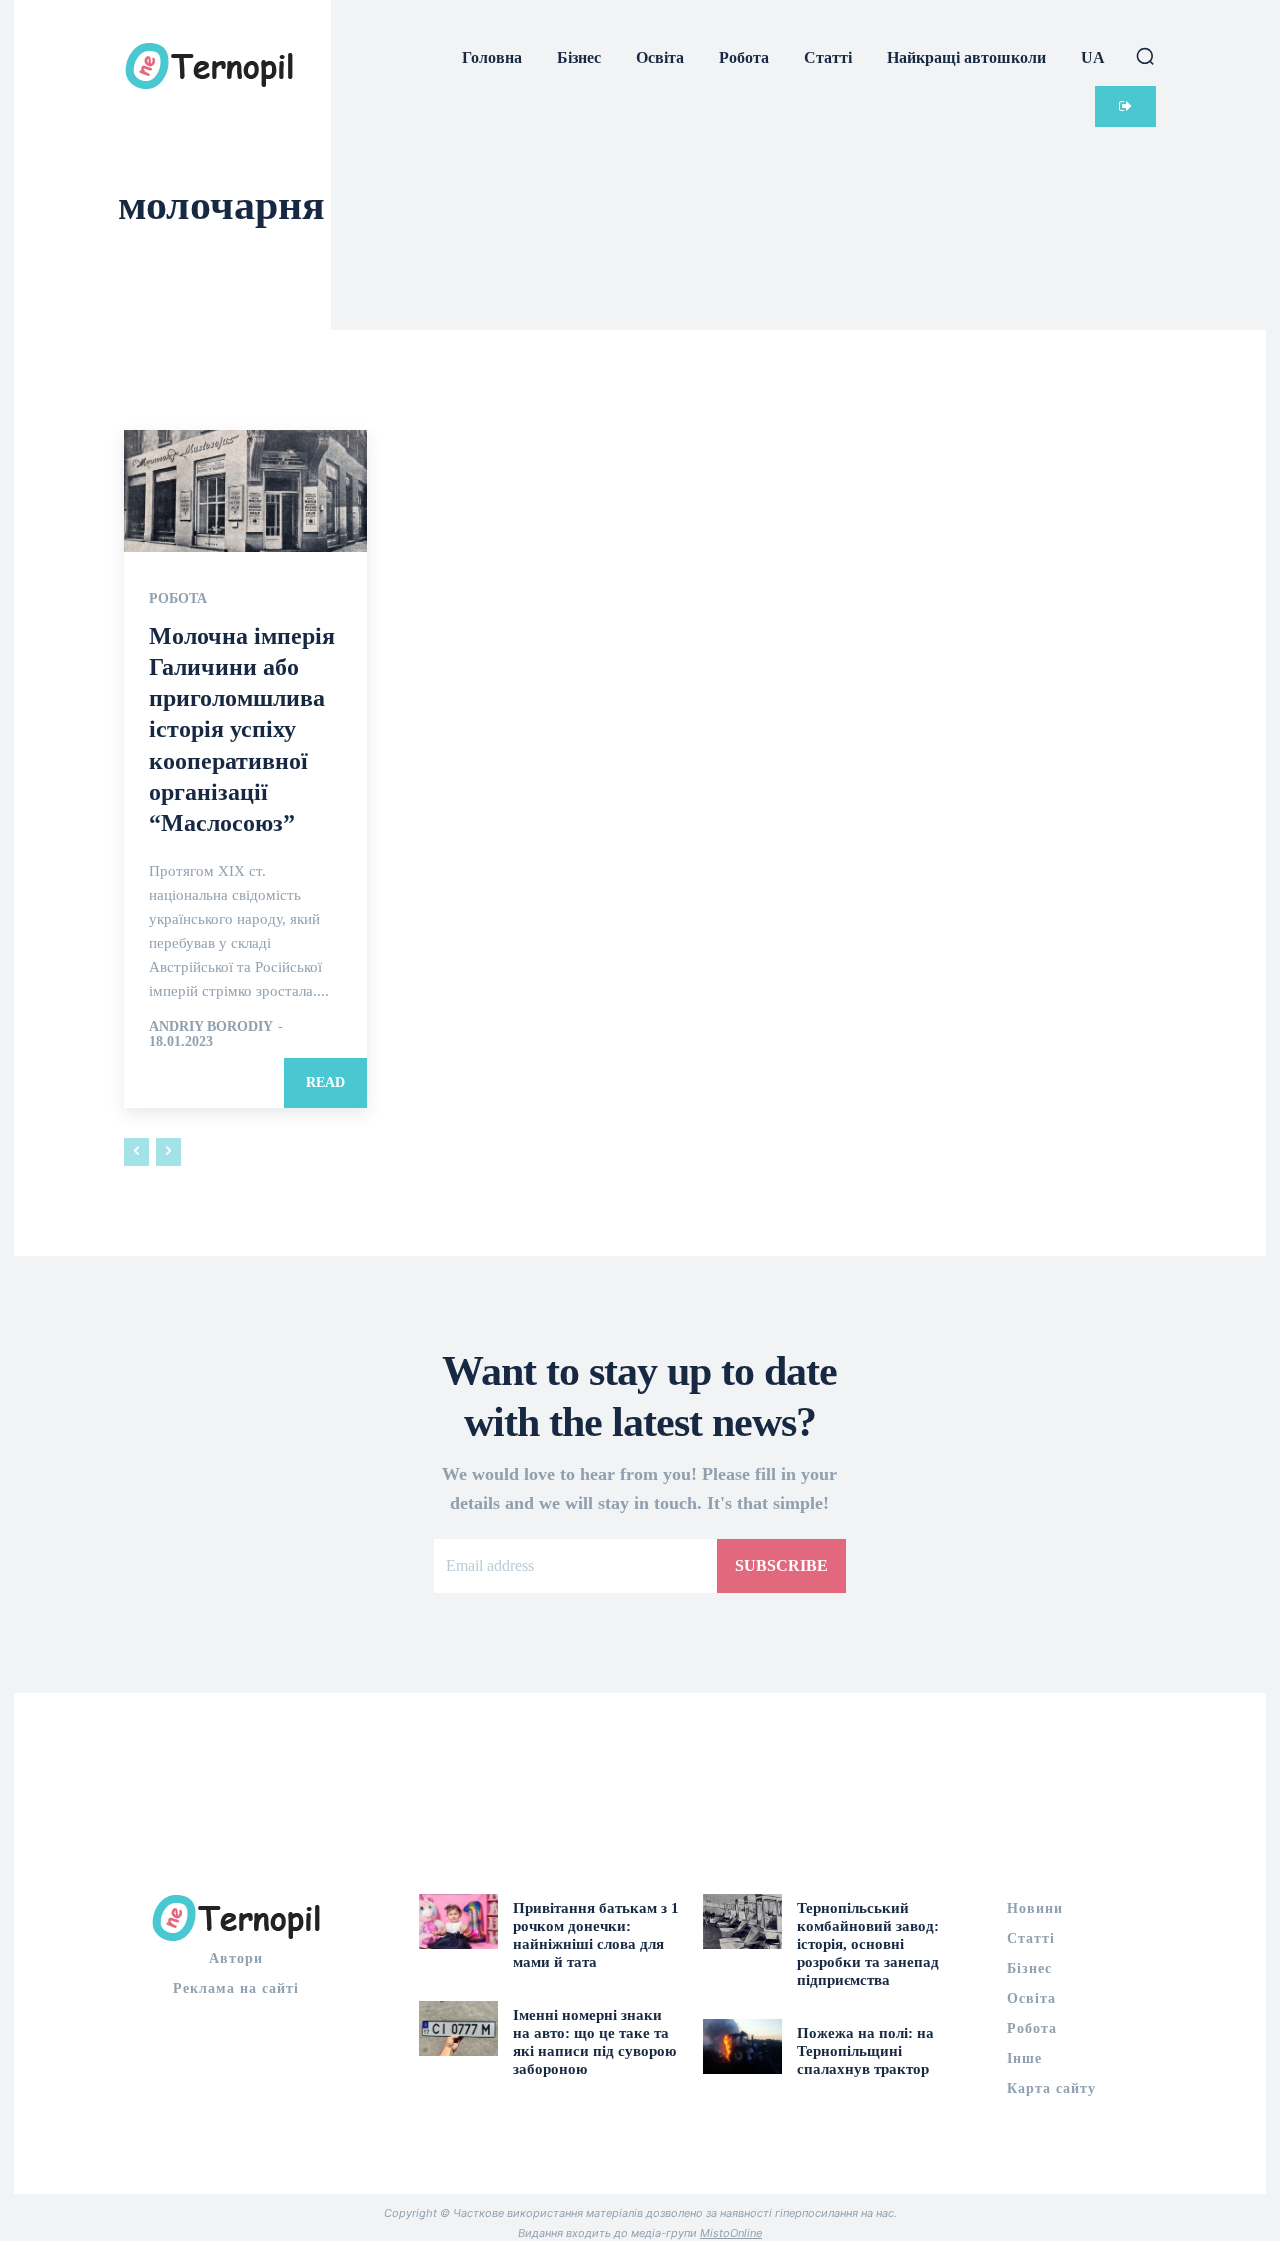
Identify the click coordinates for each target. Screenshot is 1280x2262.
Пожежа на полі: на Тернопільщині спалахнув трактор (865, 2051)
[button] (1145, 56)
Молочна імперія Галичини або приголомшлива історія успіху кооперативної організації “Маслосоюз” (242, 729)
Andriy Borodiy (210, 1026)
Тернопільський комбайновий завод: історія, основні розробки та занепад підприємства (868, 1944)
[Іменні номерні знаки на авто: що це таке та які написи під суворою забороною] (458, 2028)
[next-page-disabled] (168, 1152)
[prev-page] (136, 1152)
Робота (178, 599)
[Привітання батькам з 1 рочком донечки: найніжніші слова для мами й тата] (458, 1921)
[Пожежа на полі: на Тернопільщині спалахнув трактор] (742, 2046)
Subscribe (781, 1565)
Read (325, 1082)
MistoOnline (731, 2233)
